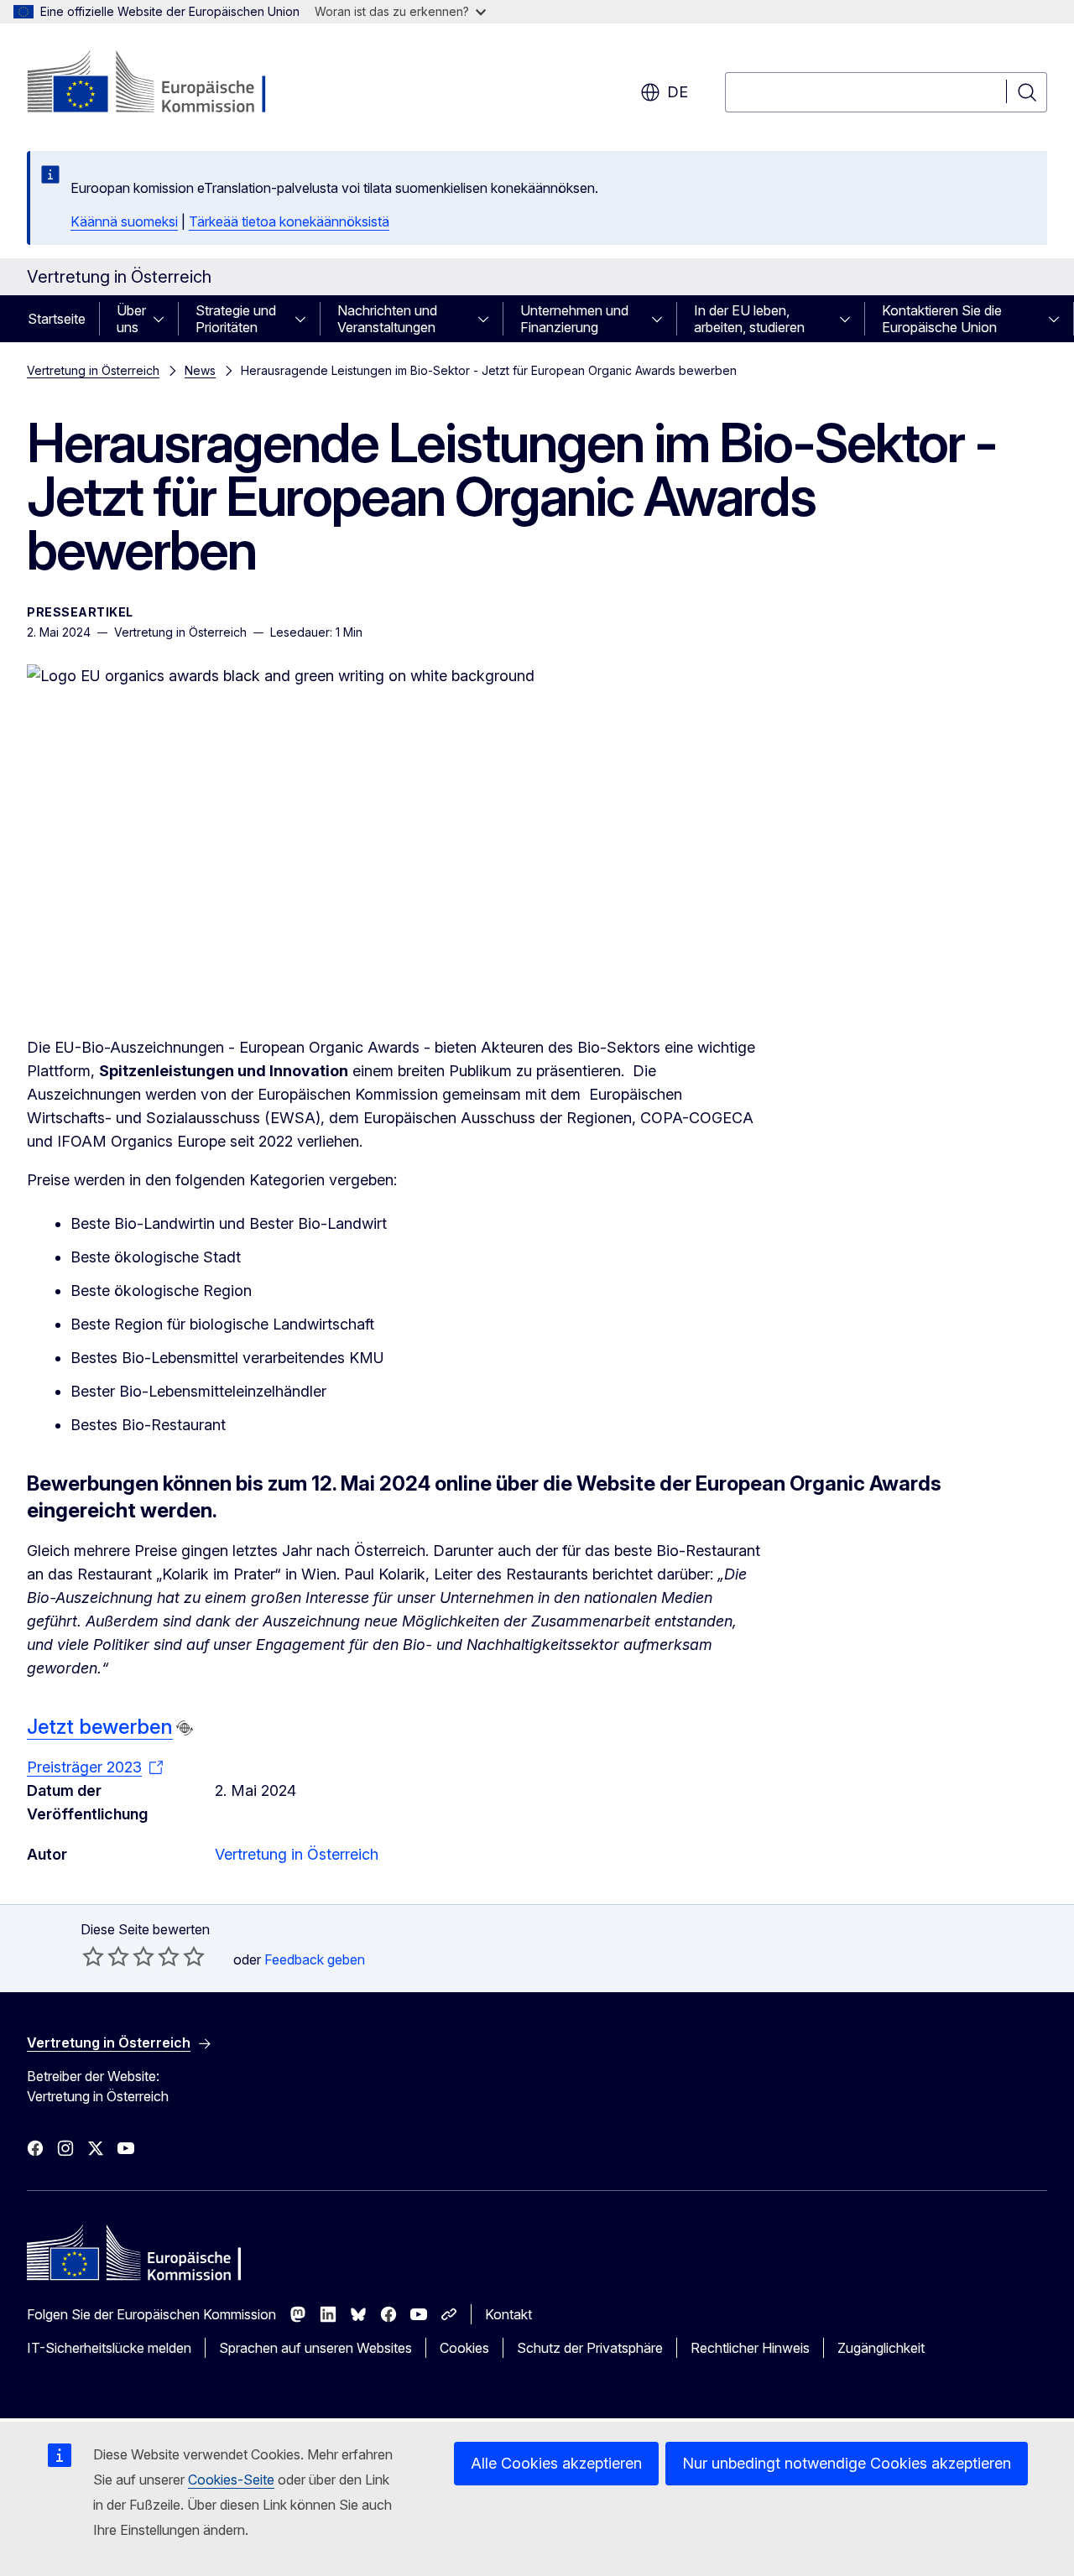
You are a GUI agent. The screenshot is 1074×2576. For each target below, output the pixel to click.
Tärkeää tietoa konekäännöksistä (289, 221)
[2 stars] (106, 1956)
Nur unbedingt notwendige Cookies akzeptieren (847, 2463)
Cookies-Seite (231, 2480)
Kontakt (508, 2314)
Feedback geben (315, 1959)
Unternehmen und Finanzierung (574, 319)
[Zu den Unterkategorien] (164, 319)
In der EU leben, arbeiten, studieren (749, 319)
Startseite (57, 319)
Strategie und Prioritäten (236, 319)
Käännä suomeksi (124, 221)
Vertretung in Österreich (93, 370)
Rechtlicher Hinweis (750, 2348)
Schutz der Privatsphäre (590, 2348)
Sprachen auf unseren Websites (315, 2348)
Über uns (131, 319)
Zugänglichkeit (881, 2348)
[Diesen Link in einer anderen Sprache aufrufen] (185, 1728)
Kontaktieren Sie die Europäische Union (942, 319)
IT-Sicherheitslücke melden (109, 2348)
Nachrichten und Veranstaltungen (387, 319)
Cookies (464, 2348)
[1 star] (93, 1956)
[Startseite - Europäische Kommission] (162, 84)
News (200, 370)
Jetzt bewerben (100, 1727)
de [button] (678, 92)
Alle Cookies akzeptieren (556, 2463)
